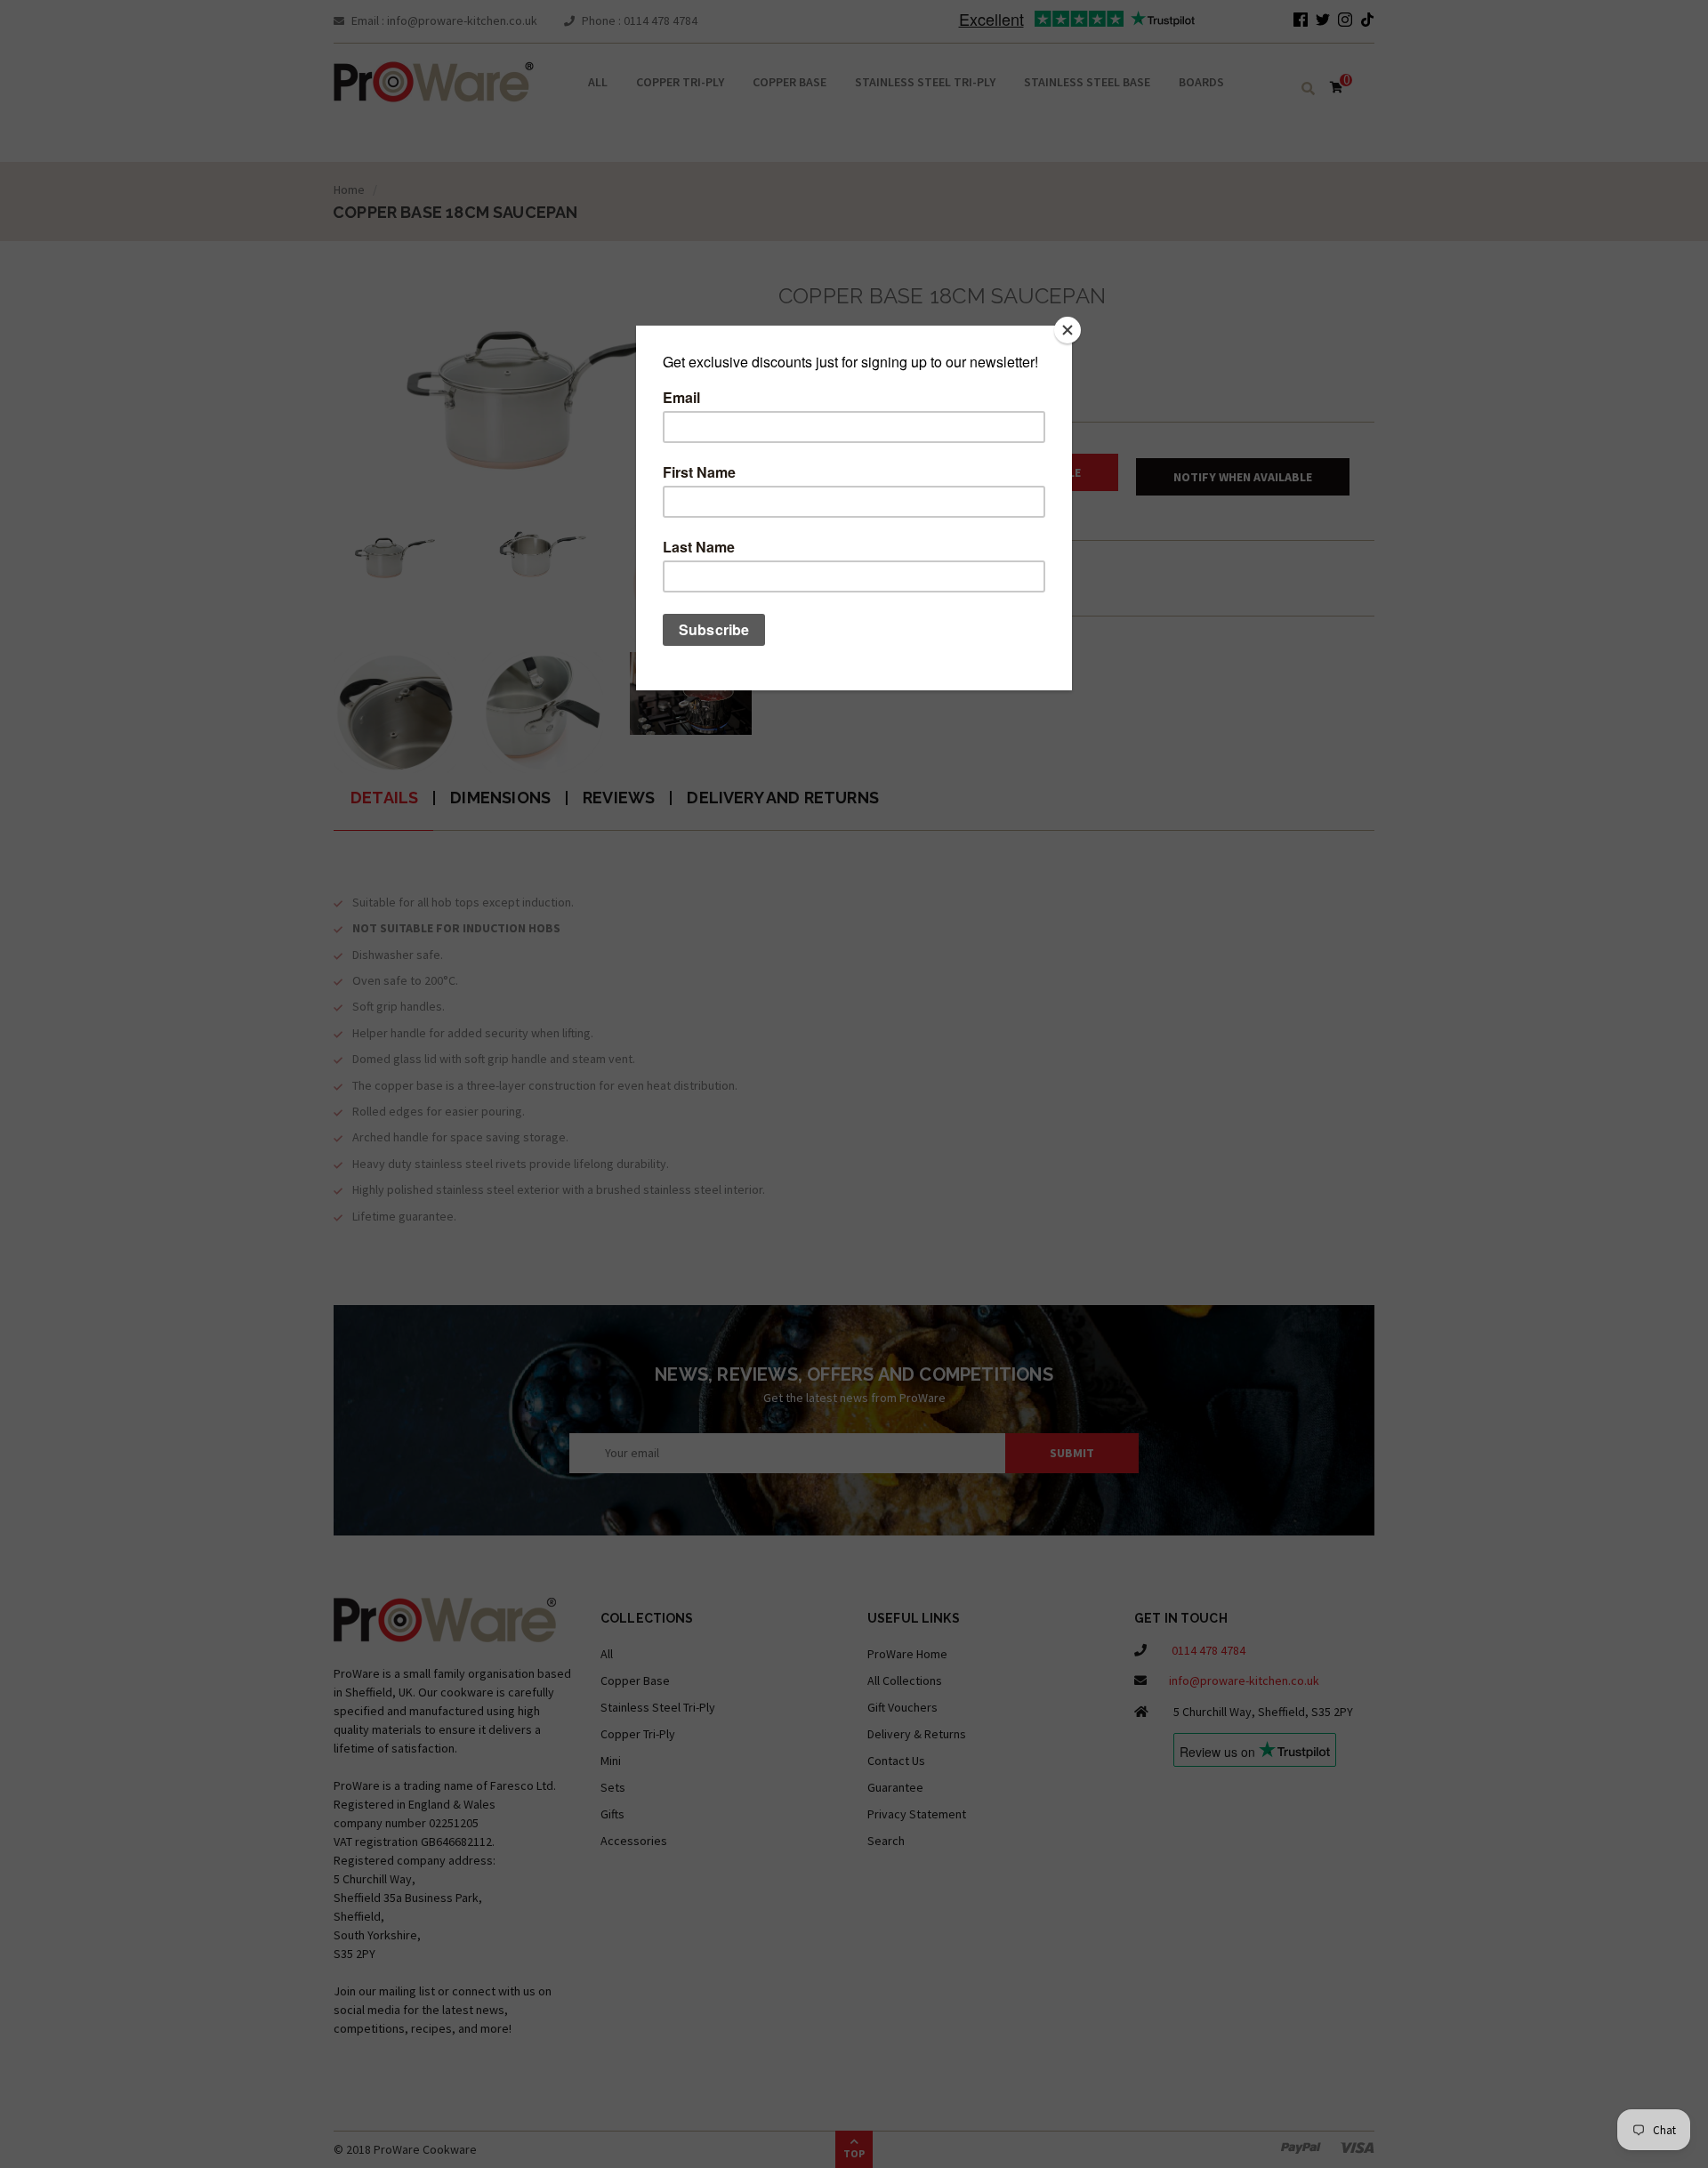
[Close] (1067, 330)
